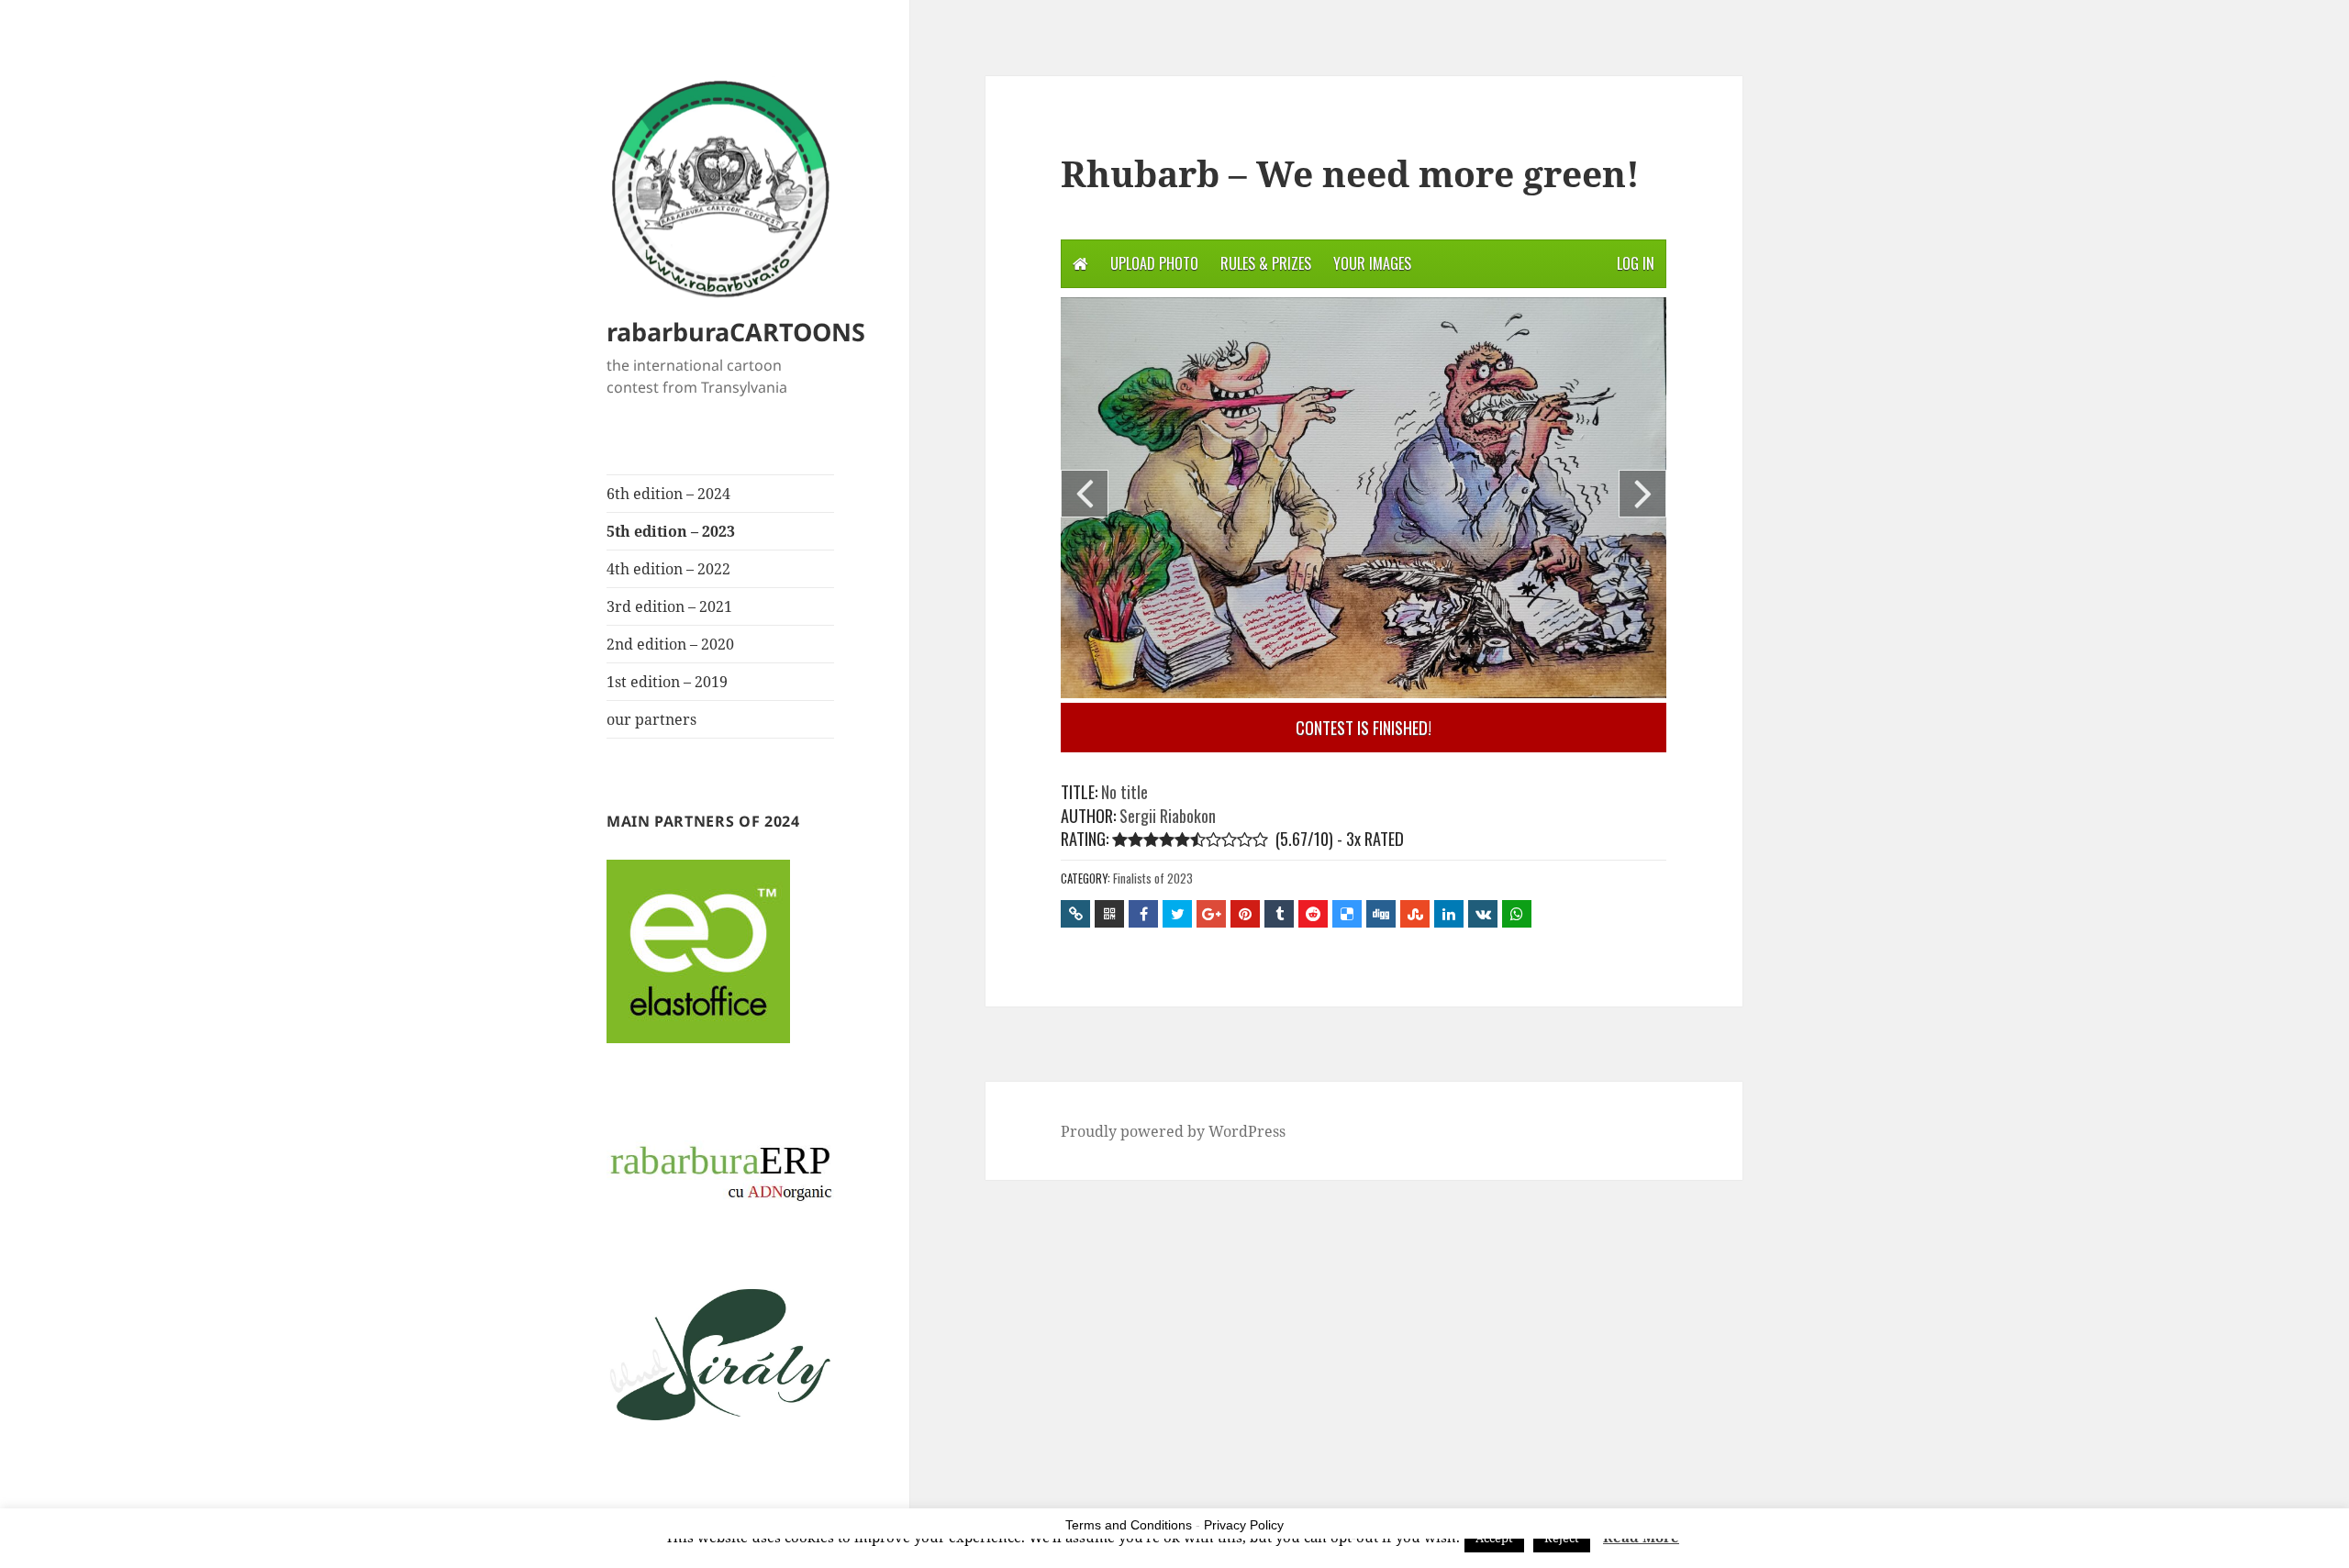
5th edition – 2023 (671, 531)
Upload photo (1154, 263)
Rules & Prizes (1266, 263)
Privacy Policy (1244, 1525)
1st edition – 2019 (667, 682)
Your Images (1372, 263)
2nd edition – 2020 (670, 644)
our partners (651, 719)
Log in (1636, 263)
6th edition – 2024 (668, 494)
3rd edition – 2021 (669, 606)
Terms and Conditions (1129, 1525)
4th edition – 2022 (668, 569)
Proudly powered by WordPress (1173, 1131)
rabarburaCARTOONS (736, 332)
